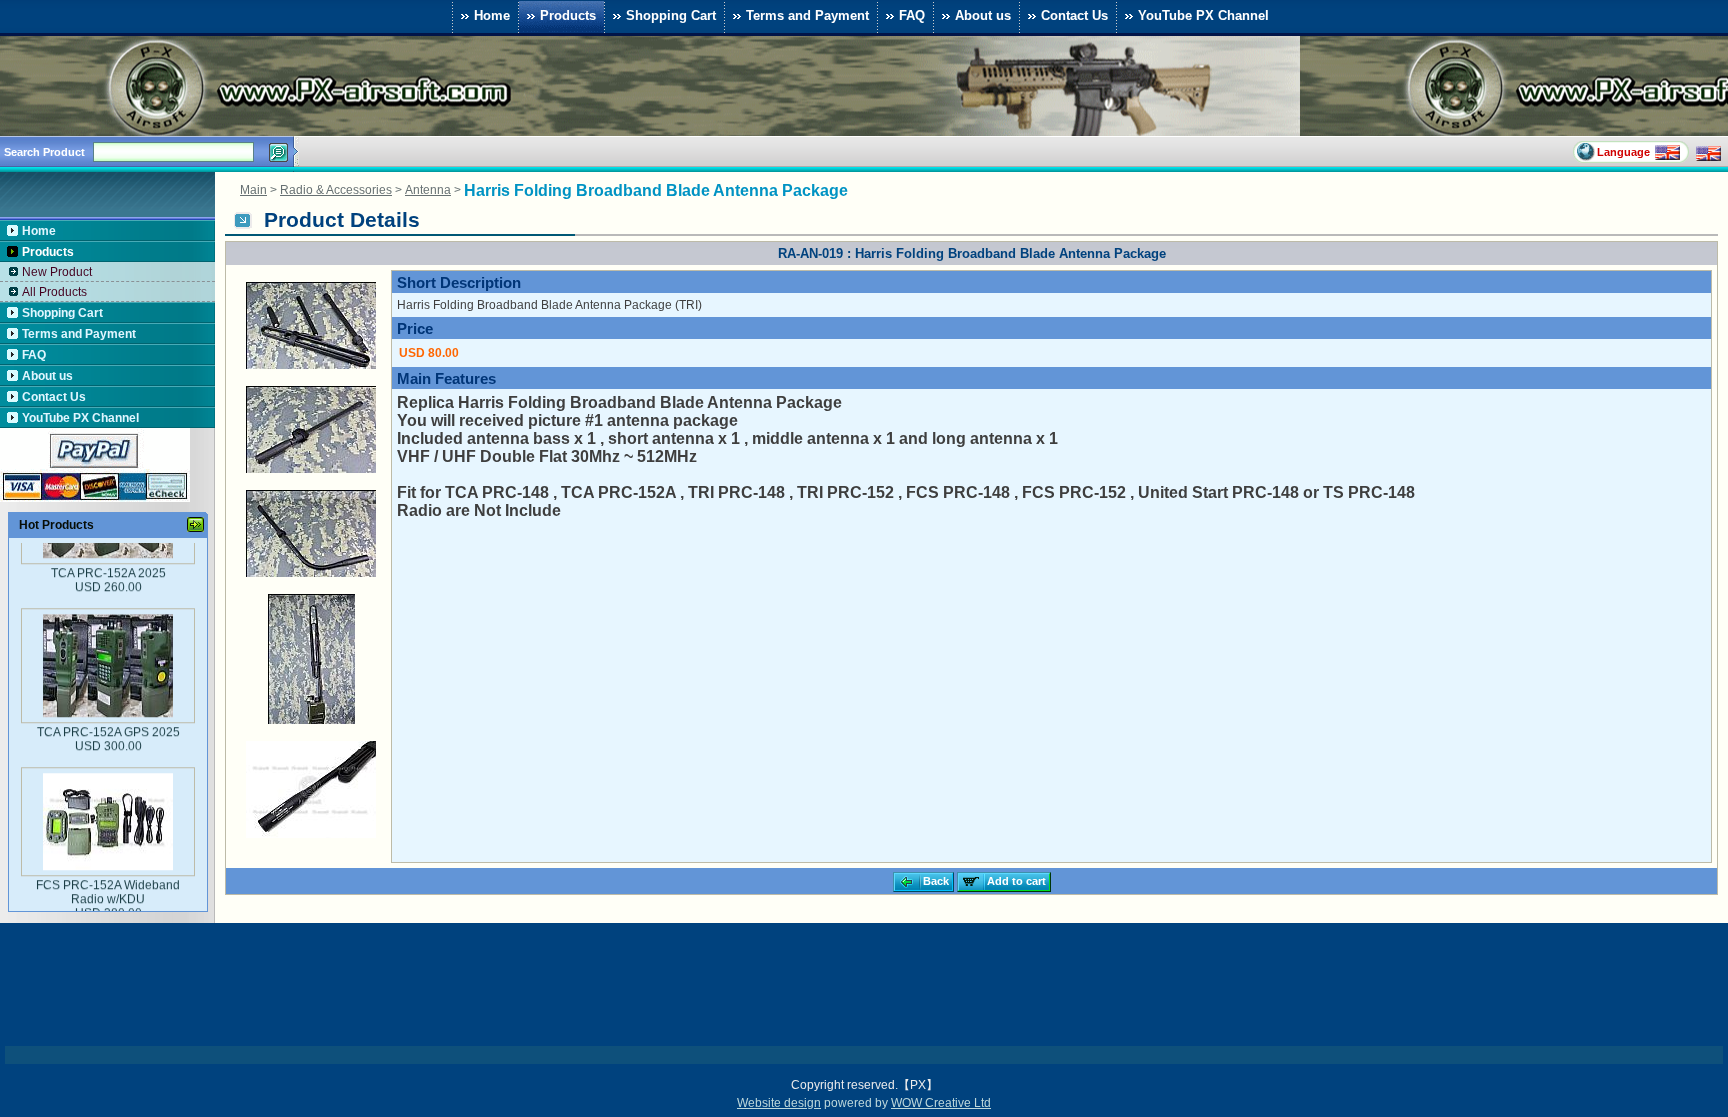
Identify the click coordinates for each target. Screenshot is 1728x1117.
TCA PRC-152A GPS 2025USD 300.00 (107, 707)
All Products (54, 292)
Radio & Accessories (336, 190)
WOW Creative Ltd (941, 1103)
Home (492, 14)
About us (983, 14)
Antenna (428, 190)
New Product (57, 272)
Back (936, 881)
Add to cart (1016, 881)
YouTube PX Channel (1203, 14)
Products (568, 14)
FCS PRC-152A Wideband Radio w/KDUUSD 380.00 (108, 867)
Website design (779, 1103)
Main (253, 190)
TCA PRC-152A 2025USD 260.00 (107, 548)
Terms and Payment (807, 14)
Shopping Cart (671, 14)
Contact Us (1074, 14)
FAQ (912, 14)
